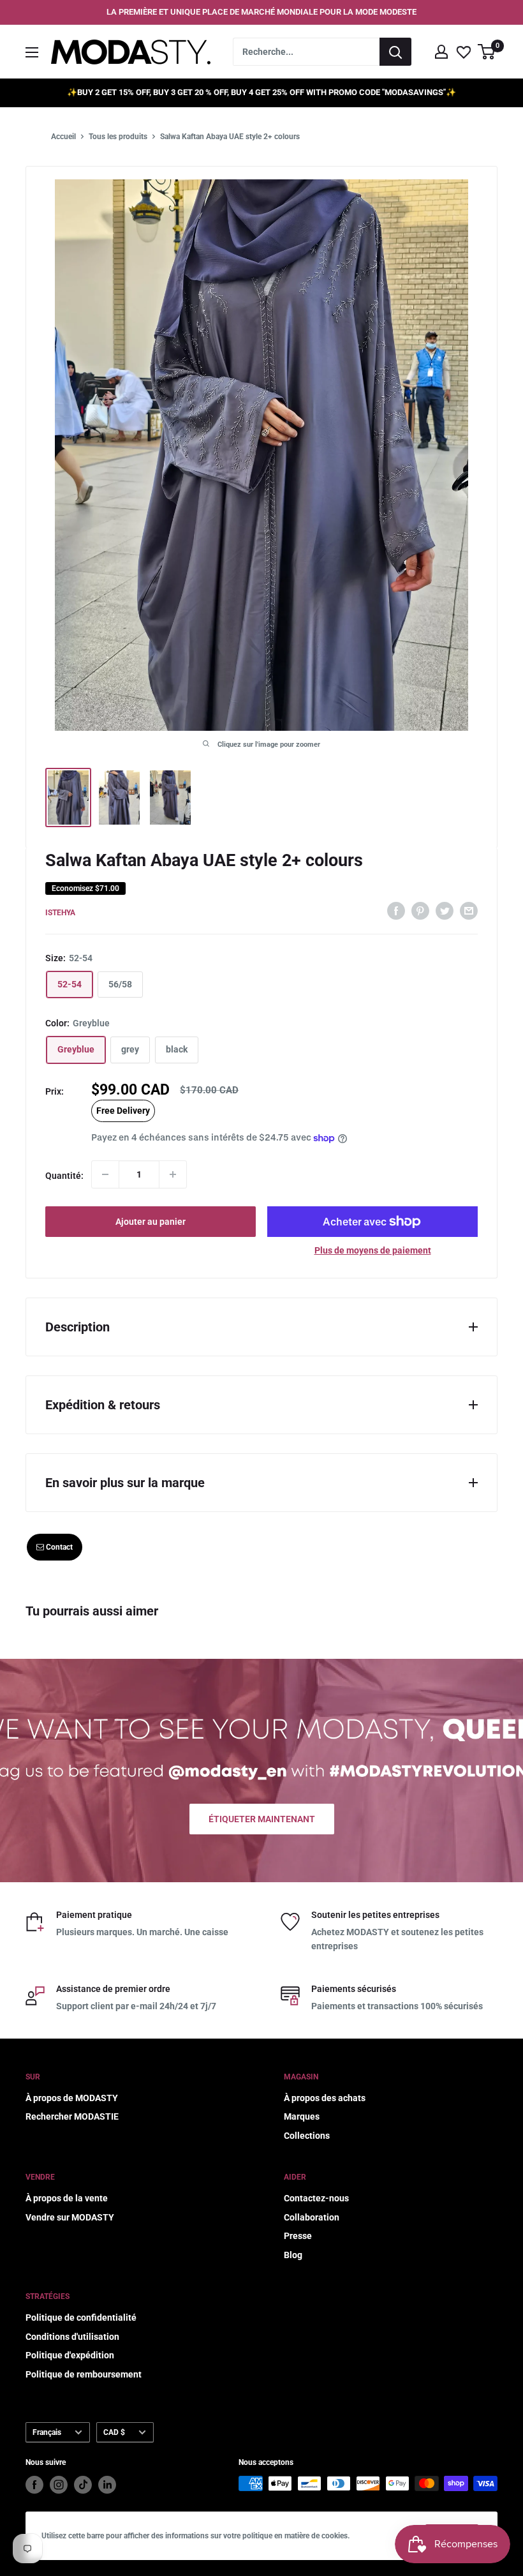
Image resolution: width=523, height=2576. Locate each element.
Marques (302, 2116)
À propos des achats (325, 2098)
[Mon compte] (441, 52)
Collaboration (312, 2217)
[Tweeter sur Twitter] (445, 911)
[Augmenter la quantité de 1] (173, 1174)
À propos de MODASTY (72, 2098)
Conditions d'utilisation (72, 2337)
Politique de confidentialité (81, 2318)
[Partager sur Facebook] (396, 911)
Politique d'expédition (70, 2355)
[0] (487, 52)
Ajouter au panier (151, 1222)
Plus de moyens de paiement (373, 1250)
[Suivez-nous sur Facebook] (34, 2485)
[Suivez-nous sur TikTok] (83, 2485)
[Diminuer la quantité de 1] (105, 1174)
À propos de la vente (67, 2198)
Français (47, 2432)
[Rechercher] (395, 52)
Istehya (60, 913)
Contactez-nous (316, 2198)
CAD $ (114, 2432)
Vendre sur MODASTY (70, 2217)
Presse (298, 2236)
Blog (293, 2255)
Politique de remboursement (84, 2374)
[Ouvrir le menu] (32, 52)
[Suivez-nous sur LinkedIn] (107, 2485)
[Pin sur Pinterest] (420, 911)
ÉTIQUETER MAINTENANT (262, 1819)
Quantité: (64, 1176)
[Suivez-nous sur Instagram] (59, 2485)
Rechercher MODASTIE (72, 2116)
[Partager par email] (469, 911)
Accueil (63, 137)
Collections (307, 2136)
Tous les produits (118, 137)
